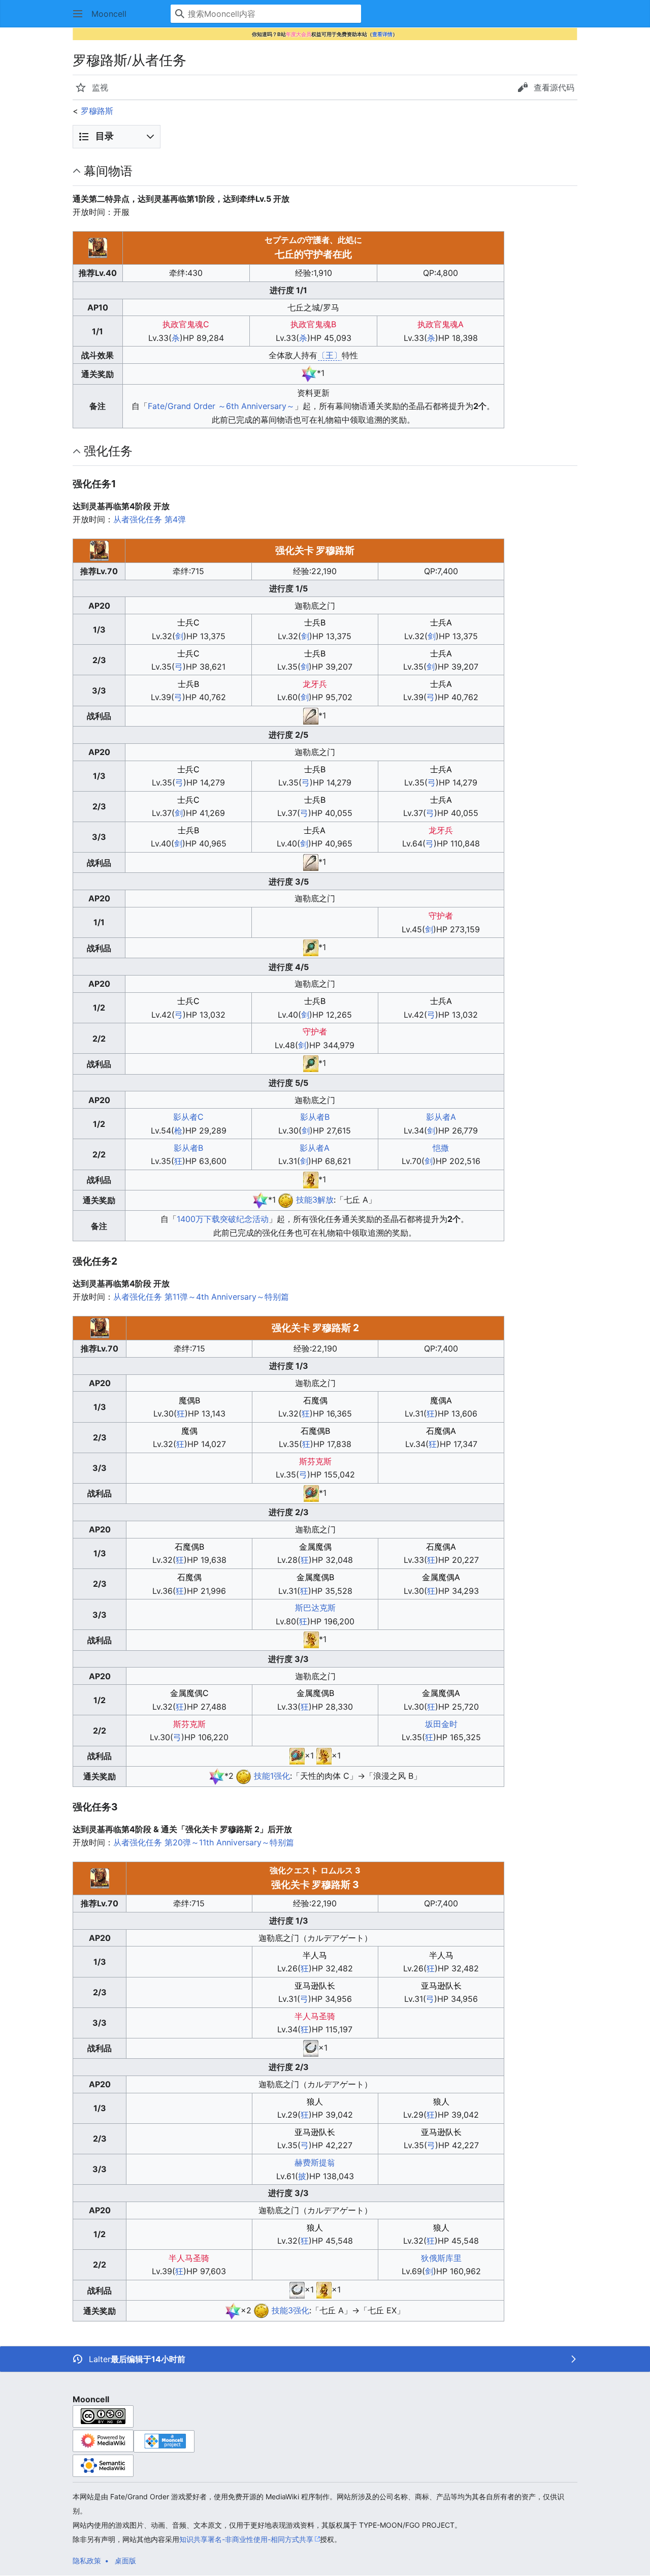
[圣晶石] (309, 373)
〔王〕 (330, 355)
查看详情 (382, 34)
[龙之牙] (311, 715)
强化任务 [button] (108, 451)
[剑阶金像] (311, 1179)
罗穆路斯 (97, 111)
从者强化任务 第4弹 (150, 519)
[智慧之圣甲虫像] (311, 1493)
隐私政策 (87, 2561)
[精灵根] (311, 947)
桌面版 (125, 2561)
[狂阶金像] (311, 1639)
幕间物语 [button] (108, 171)
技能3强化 (290, 2310)
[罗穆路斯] (286, 1200)
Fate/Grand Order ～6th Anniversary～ (221, 406)
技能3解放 (315, 1200)
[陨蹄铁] (311, 2048)
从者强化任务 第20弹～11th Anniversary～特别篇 (204, 1842)
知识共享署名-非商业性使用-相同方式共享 (246, 2539)
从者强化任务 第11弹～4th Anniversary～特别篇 (201, 1297)
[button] (78, 14)
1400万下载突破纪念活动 (223, 1219)
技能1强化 (272, 1776)
